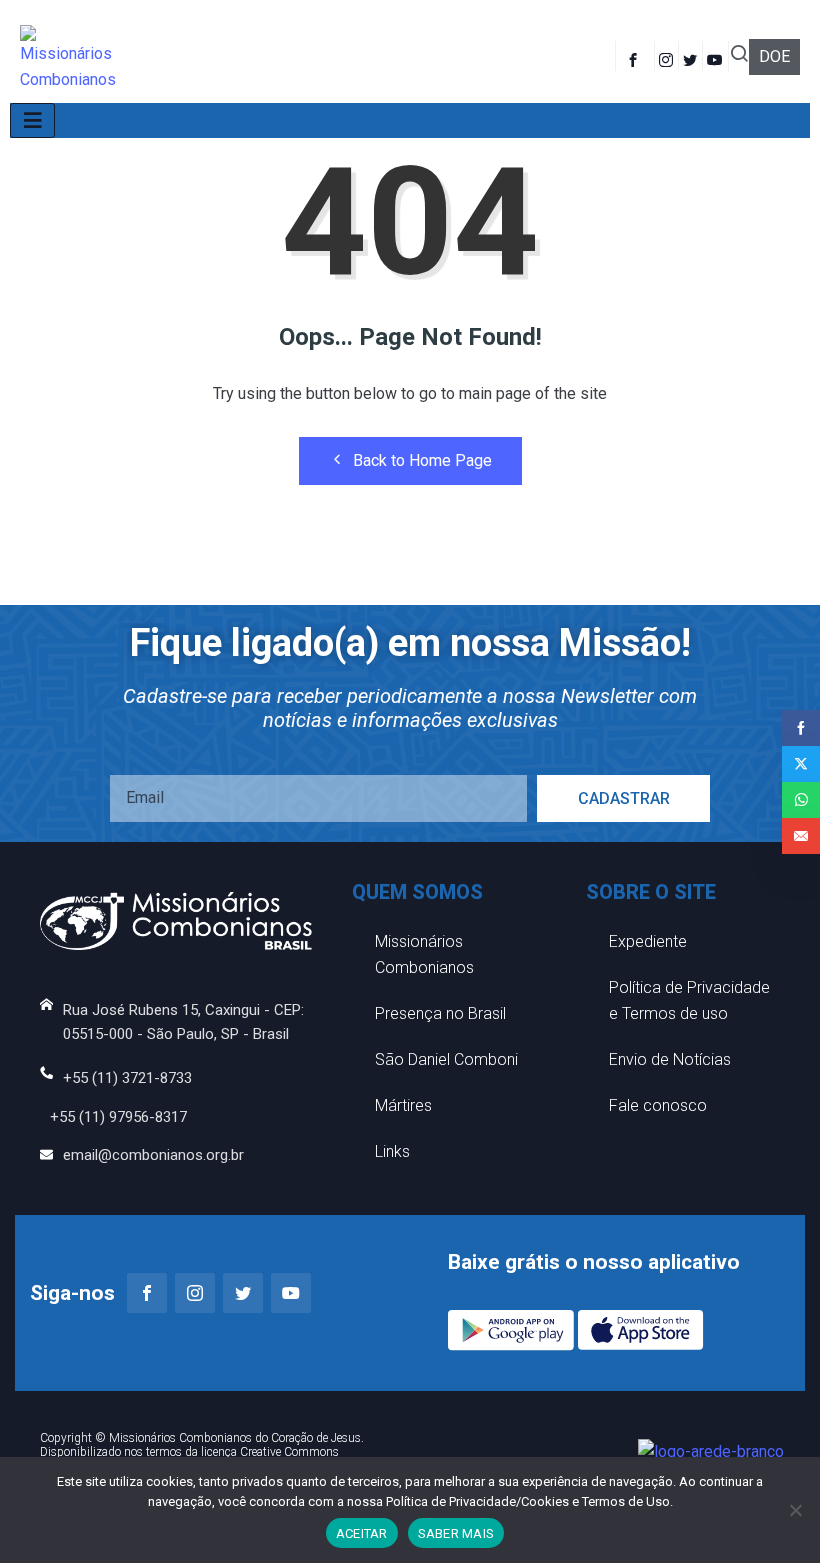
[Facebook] (635, 56)
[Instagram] (195, 1293)
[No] (795, 1510)
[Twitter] (693, 56)
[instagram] (669, 56)
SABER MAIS (456, 1533)
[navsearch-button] (739, 56)
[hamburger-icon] (32, 120)
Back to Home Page (422, 460)
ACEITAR (362, 1533)
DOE (774, 56)
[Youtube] (717, 56)
